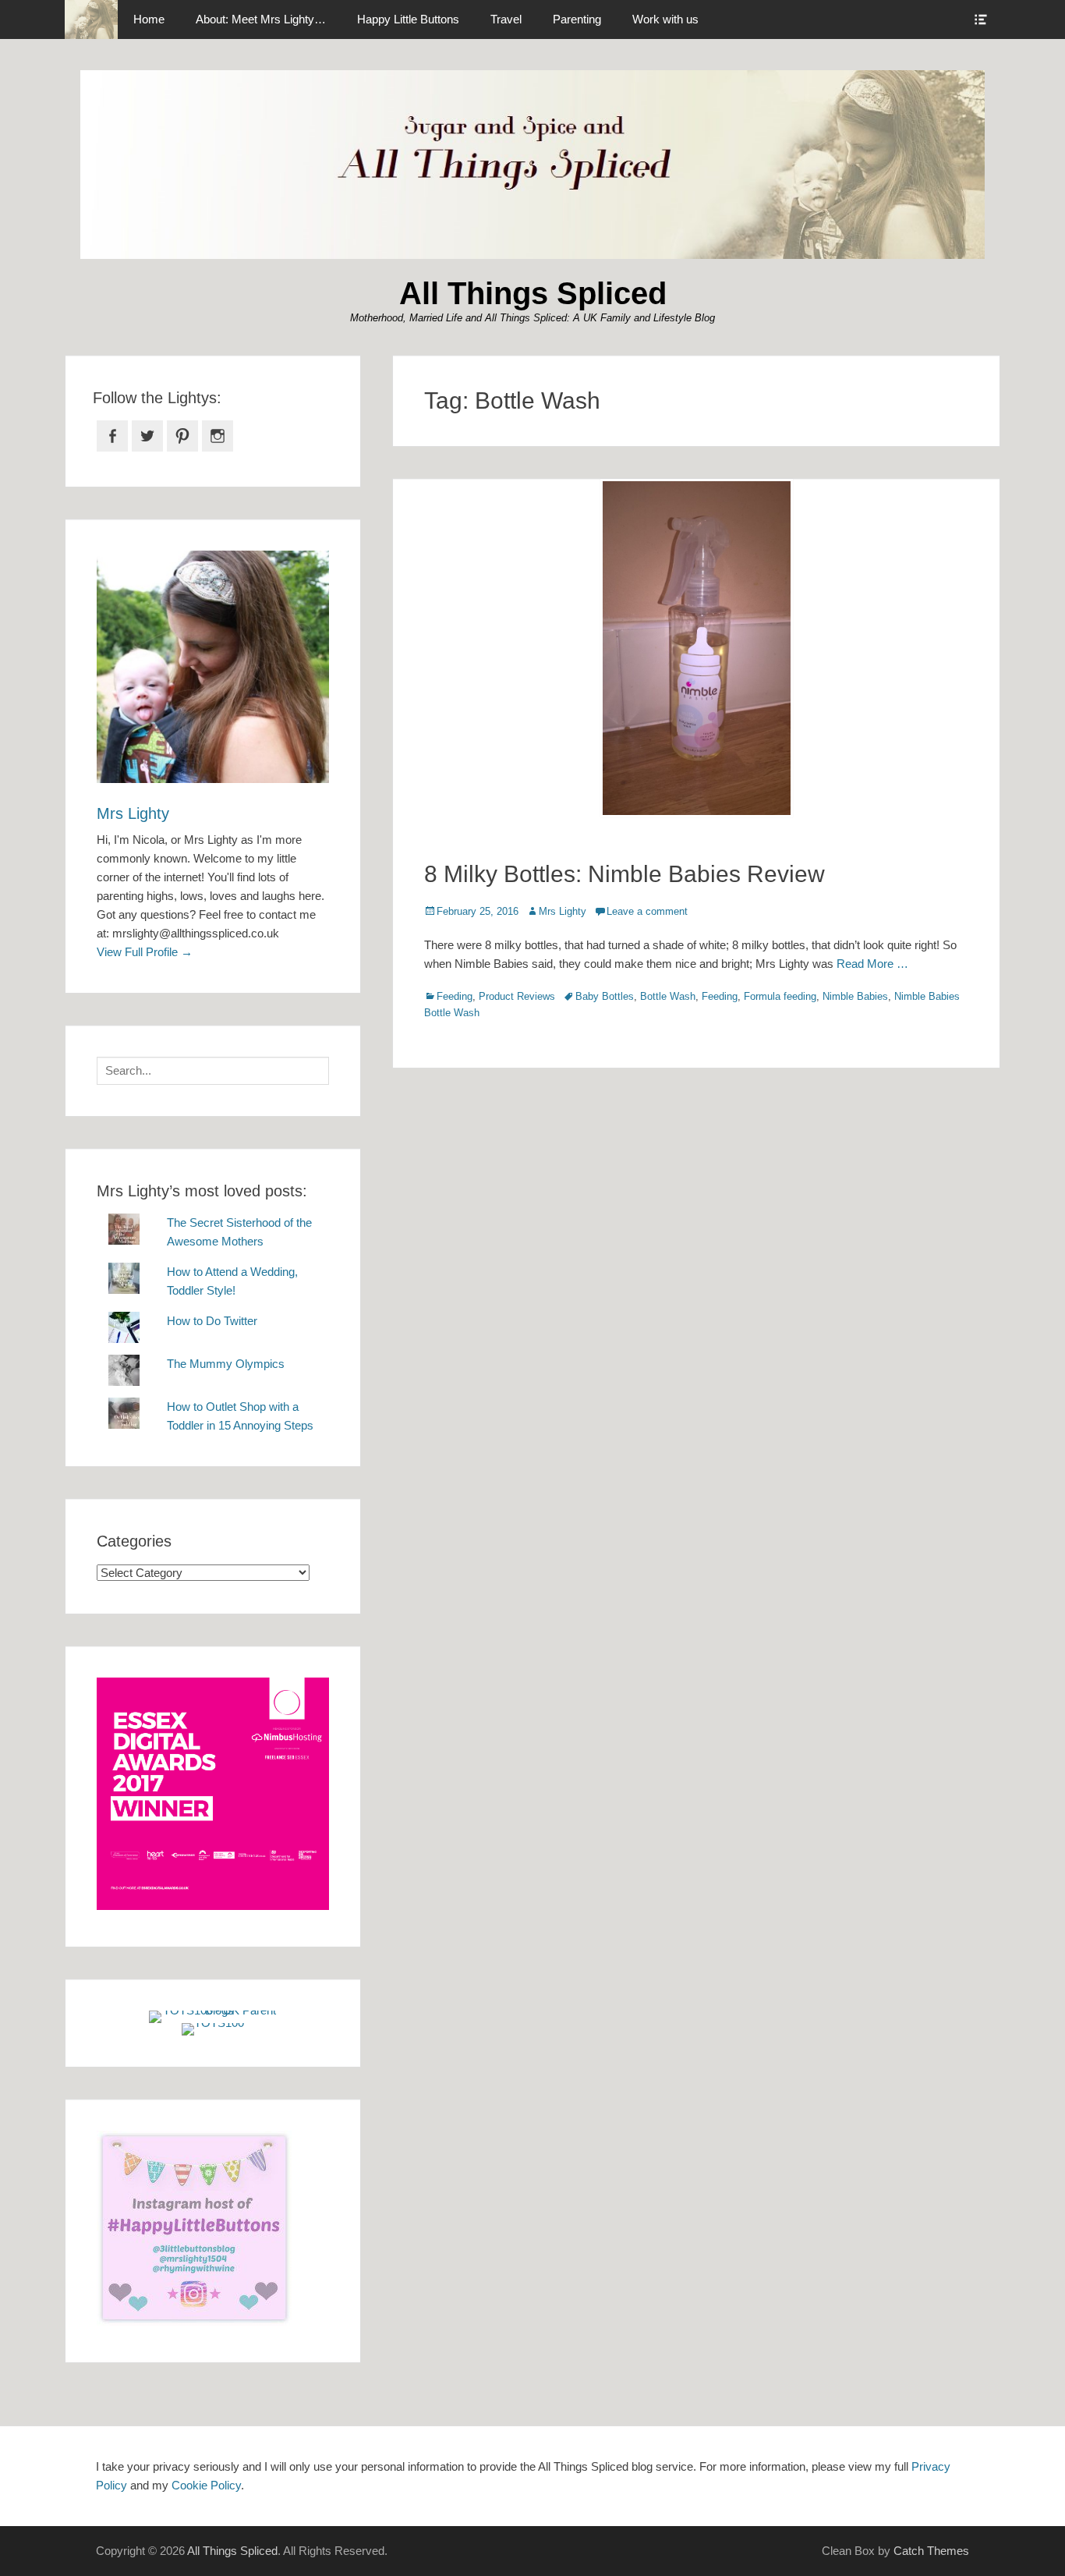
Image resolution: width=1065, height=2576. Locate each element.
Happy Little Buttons (408, 19)
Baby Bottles (605, 996)
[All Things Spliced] (91, 19)
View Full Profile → (145, 952)
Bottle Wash (668, 996)
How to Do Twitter (212, 1321)
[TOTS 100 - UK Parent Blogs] (213, 2010)
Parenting (577, 19)
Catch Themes (931, 2551)
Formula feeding (780, 996)
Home (149, 19)
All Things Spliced (533, 293)
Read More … (872, 964)
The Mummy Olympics (226, 1364)
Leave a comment (647, 911)
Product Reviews (517, 996)
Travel (506, 19)
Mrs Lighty (563, 911)
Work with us (665, 19)
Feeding (455, 996)
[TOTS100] (213, 2023)
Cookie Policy (206, 2485)
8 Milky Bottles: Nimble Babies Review (624, 874)
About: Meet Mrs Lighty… (261, 19)
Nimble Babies (855, 996)
